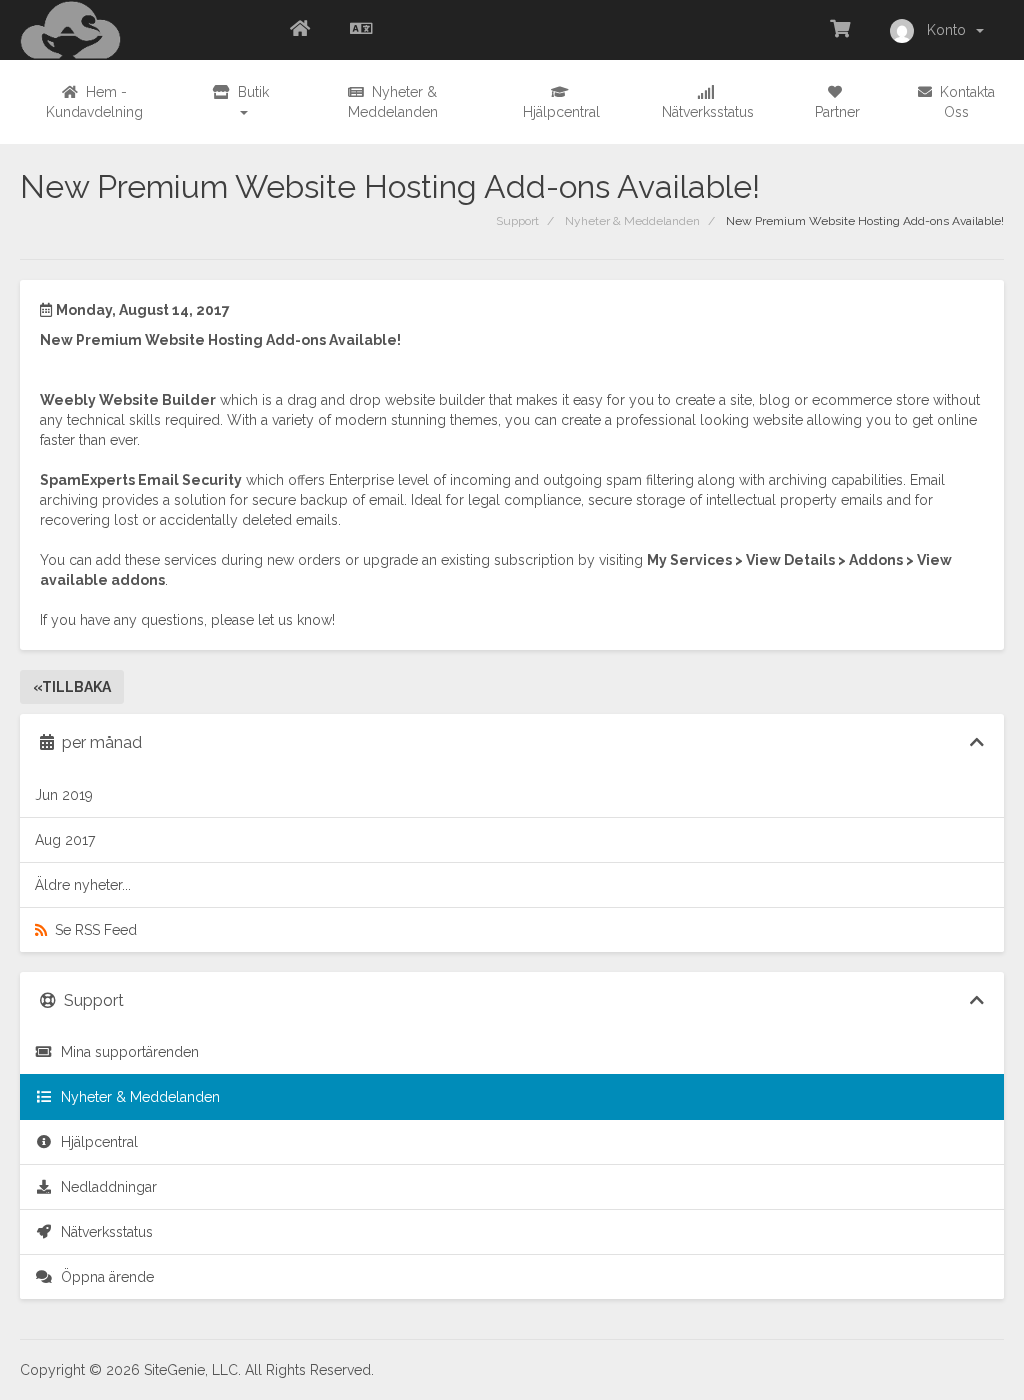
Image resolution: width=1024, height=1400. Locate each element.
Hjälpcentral (95, 1142)
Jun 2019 (64, 795)
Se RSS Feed (92, 930)
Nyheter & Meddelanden (632, 221)
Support (517, 221)
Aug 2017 (65, 840)
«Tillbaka (72, 687)
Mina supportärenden (126, 1052)
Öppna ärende (103, 1277)
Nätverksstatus (103, 1232)
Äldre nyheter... (83, 885)
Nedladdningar (105, 1187)
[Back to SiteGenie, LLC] (300, 30)
